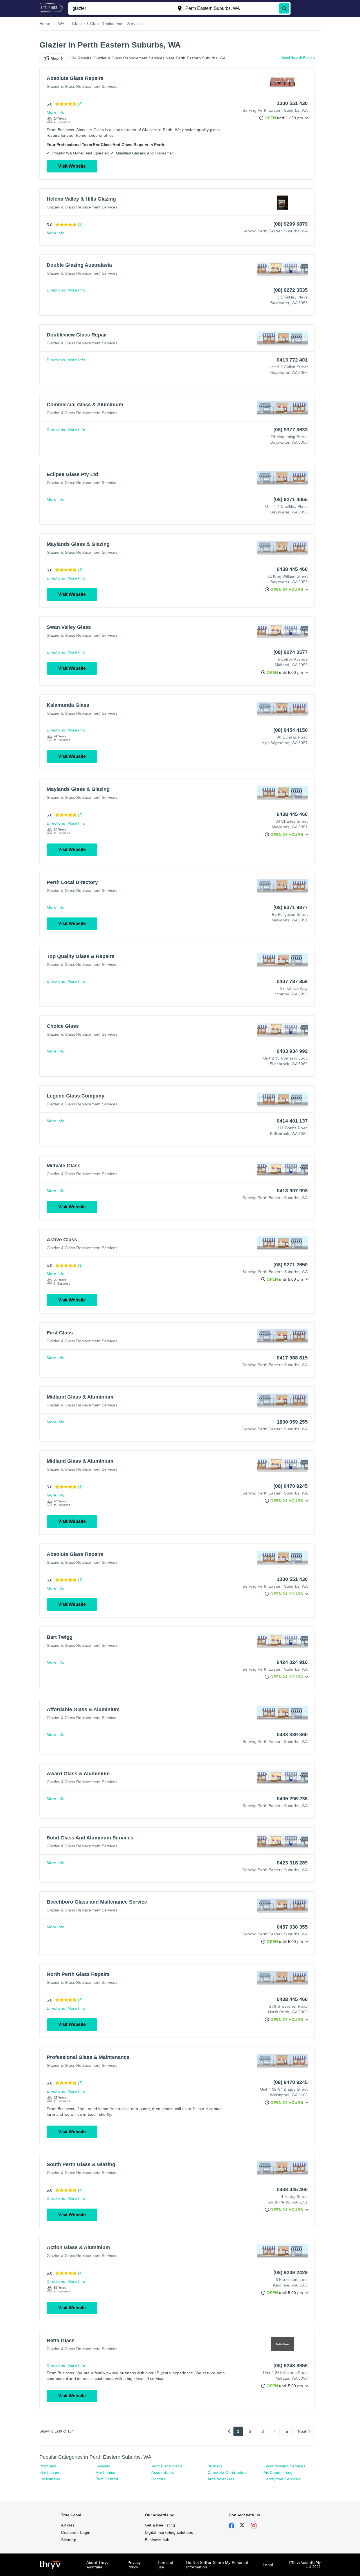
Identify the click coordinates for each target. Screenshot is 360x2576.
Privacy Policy (134, 2565)
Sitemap (68, 2540)
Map (55, 58)
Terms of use (166, 2565)
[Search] (284, 8)
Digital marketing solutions (169, 2532)
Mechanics (105, 2472)
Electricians (50, 2472)
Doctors (158, 2479)
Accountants (163, 2472)
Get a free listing (160, 2525)
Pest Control (107, 2479)
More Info (56, 112)
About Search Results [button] (298, 58)
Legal (268, 2565)
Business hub (157, 2540)
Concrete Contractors (227, 2472)
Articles (68, 2525)
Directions (56, 290)
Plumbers (48, 2466)
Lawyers (103, 2466)
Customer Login (76, 2532)
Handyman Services (282, 2479)
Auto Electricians (166, 2466)
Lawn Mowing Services (284, 2466)
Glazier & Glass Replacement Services (82, 86)
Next (302, 2431)
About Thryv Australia (97, 2565)
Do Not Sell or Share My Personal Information (217, 2565)
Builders (215, 2466)
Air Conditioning (278, 2472)
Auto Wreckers (221, 2479)
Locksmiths (50, 2479)
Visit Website (72, 166)
